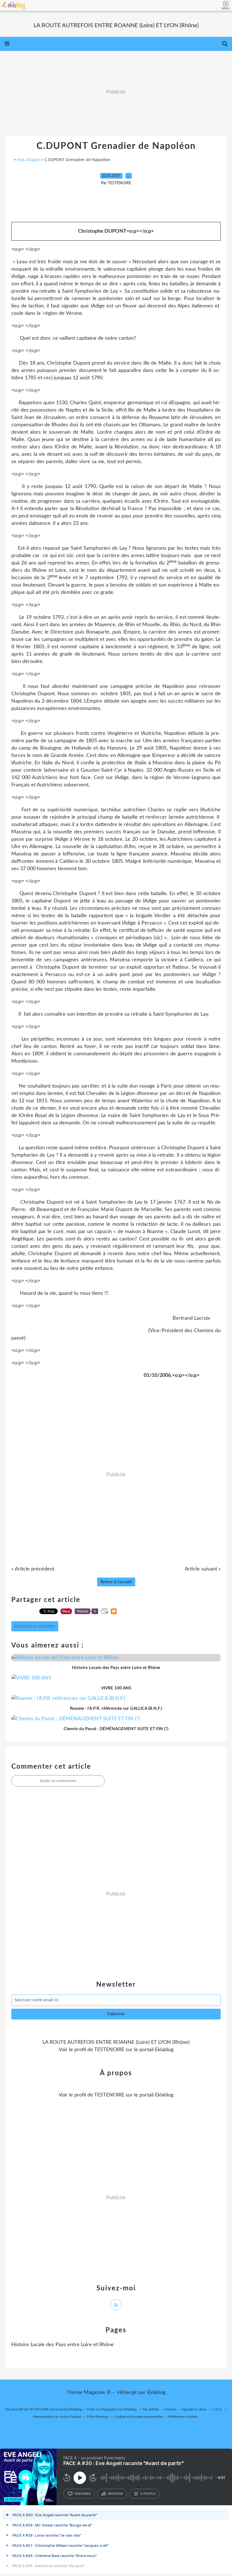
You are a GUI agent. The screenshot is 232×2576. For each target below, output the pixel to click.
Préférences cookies (183, 2417)
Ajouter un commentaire (58, 1781)
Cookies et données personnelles (138, 2417)
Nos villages (29, 160)
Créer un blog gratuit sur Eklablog (112, 2409)
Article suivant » (203, 1569)
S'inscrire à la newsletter (35, 1626)
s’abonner (83, 2494)
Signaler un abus (194, 2409)
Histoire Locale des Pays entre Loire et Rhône (63, 2345)
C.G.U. (217, 2409)
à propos (148, 2494)
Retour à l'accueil (116, 1582)
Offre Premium (98, 2417)
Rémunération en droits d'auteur (57, 2417)
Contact (170, 2409)
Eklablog (156, 2393)
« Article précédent (33, 1569)
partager (116, 2494)
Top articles (151, 2409)
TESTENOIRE (109, 2050)
